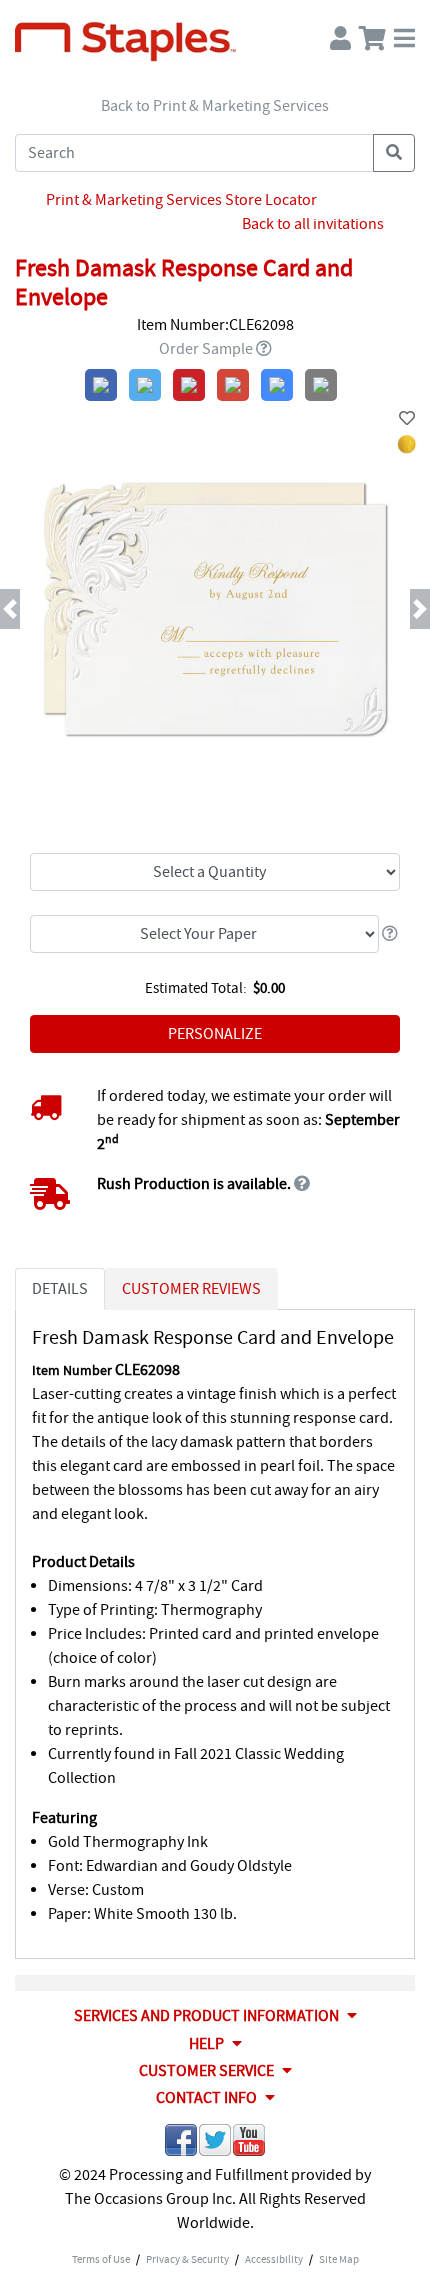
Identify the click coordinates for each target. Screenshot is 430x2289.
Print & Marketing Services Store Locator (181, 200)
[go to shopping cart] (372, 33)
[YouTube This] (249, 2143)
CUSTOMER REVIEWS (191, 1289)
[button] (32, 609)
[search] (394, 153)
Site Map (339, 2259)
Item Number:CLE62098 (215, 325)
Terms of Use (101, 2259)
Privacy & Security (187, 2259)
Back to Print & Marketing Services (215, 106)
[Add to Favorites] (407, 419)
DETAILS (60, 1289)
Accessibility (274, 2259)
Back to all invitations (313, 224)
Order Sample (206, 349)
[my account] (340, 33)
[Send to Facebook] (181, 2143)
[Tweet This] (215, 2143)
